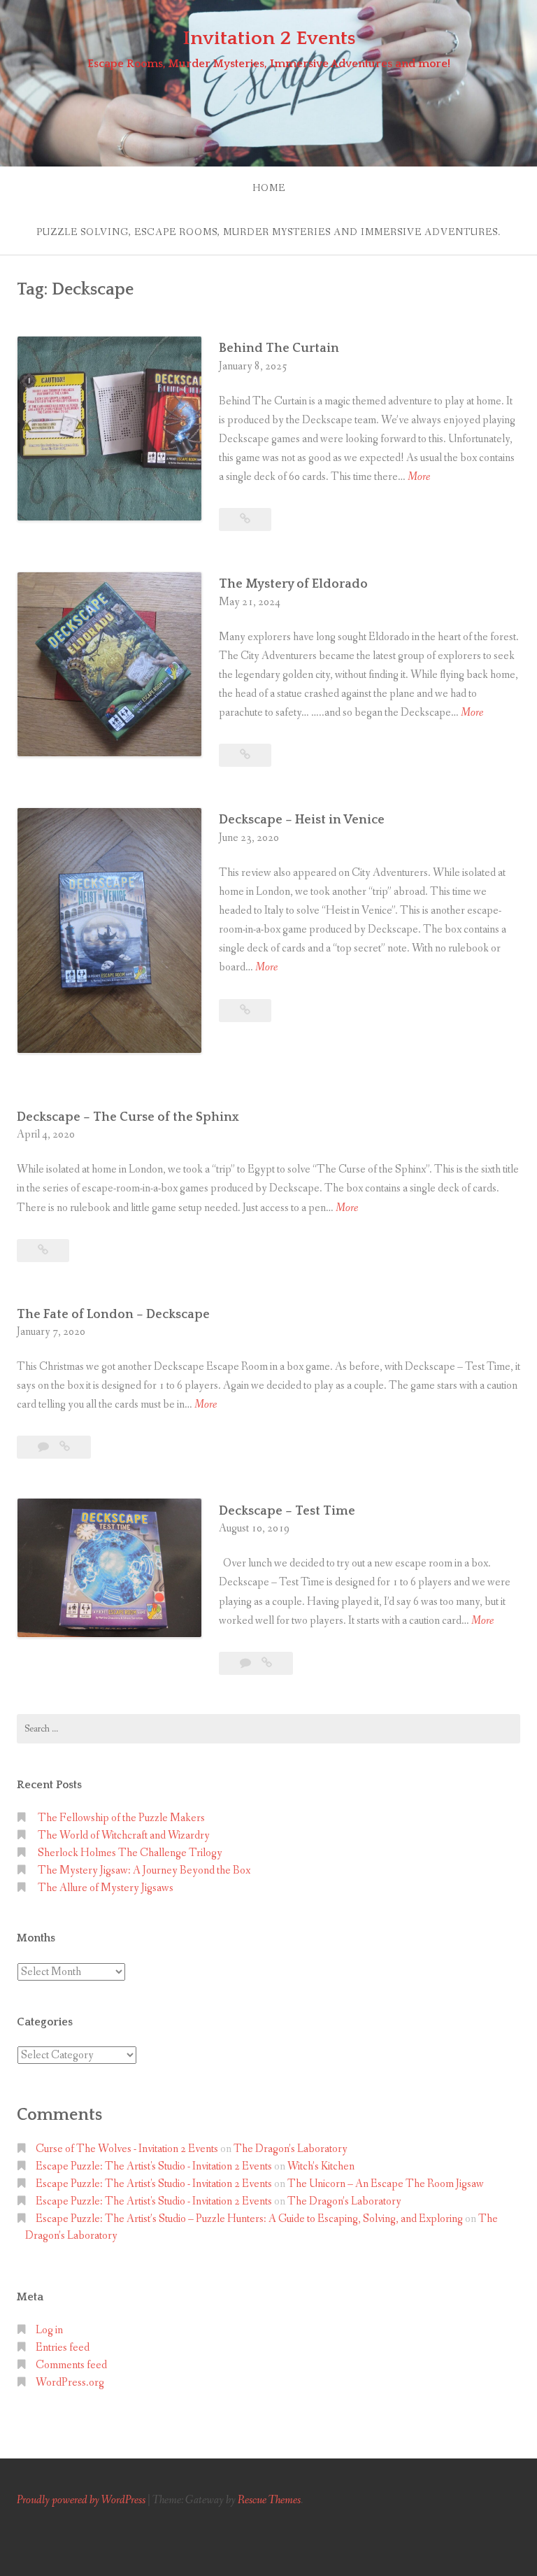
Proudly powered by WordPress (81, 2500)
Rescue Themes (269, 2500)
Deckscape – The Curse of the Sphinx (128, 1117)
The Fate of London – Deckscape (113, 1315)
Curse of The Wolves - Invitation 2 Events (127, 2149)
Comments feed (71, 2365)
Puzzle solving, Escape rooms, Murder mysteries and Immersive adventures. (268, 232)
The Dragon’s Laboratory (291, 2149)
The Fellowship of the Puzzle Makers (121, 1818)
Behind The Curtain (280, 348)
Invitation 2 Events (269, 38)
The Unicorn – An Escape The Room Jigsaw (386, 2184)
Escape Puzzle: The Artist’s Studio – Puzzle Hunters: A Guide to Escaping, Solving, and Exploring (249, 2219)
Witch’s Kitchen (321, 2166)
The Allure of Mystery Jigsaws (106, 1888)
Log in (49, 2330)
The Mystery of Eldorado (293, 584)
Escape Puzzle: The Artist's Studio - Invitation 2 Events (154, 2166)
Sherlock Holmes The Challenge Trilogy (130, 1853)
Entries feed (63, 2348)
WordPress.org (70, 2383)
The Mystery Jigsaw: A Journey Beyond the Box (144, 1870)
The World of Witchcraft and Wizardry (125, 1835)
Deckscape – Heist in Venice (302, 820)
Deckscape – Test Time (287, 1511)
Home (269, 188)
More (419, 477)
